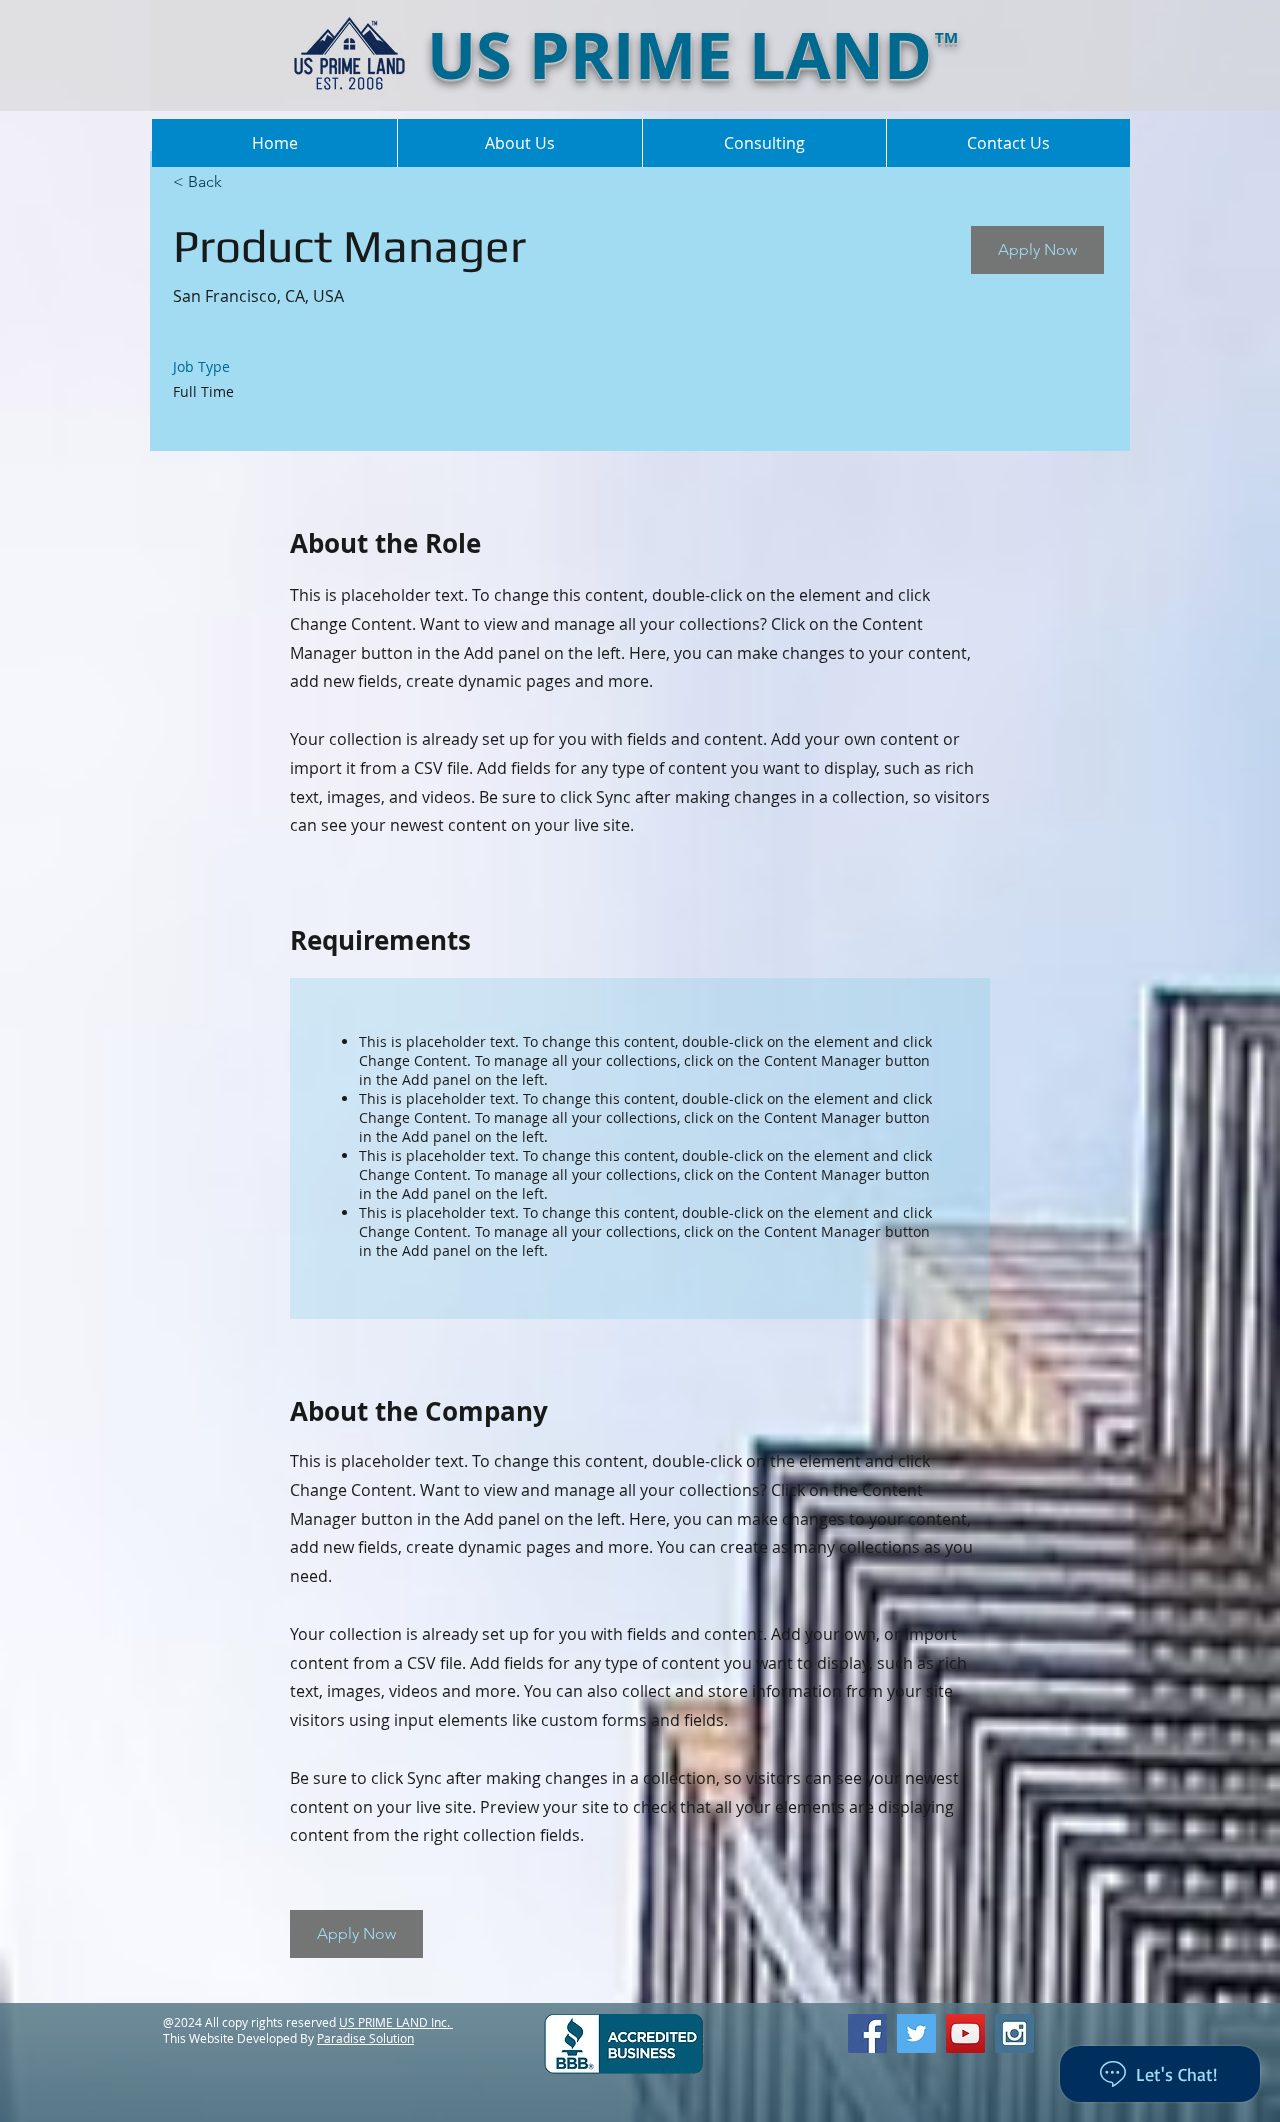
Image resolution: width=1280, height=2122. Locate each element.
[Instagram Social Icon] (1014, 2033)
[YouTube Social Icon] (965, 2033)
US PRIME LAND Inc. (396, 2022)
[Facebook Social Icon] (867, 2033)
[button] (1037, 250)
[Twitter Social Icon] (916, 2033)
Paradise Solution (365, 2038)
